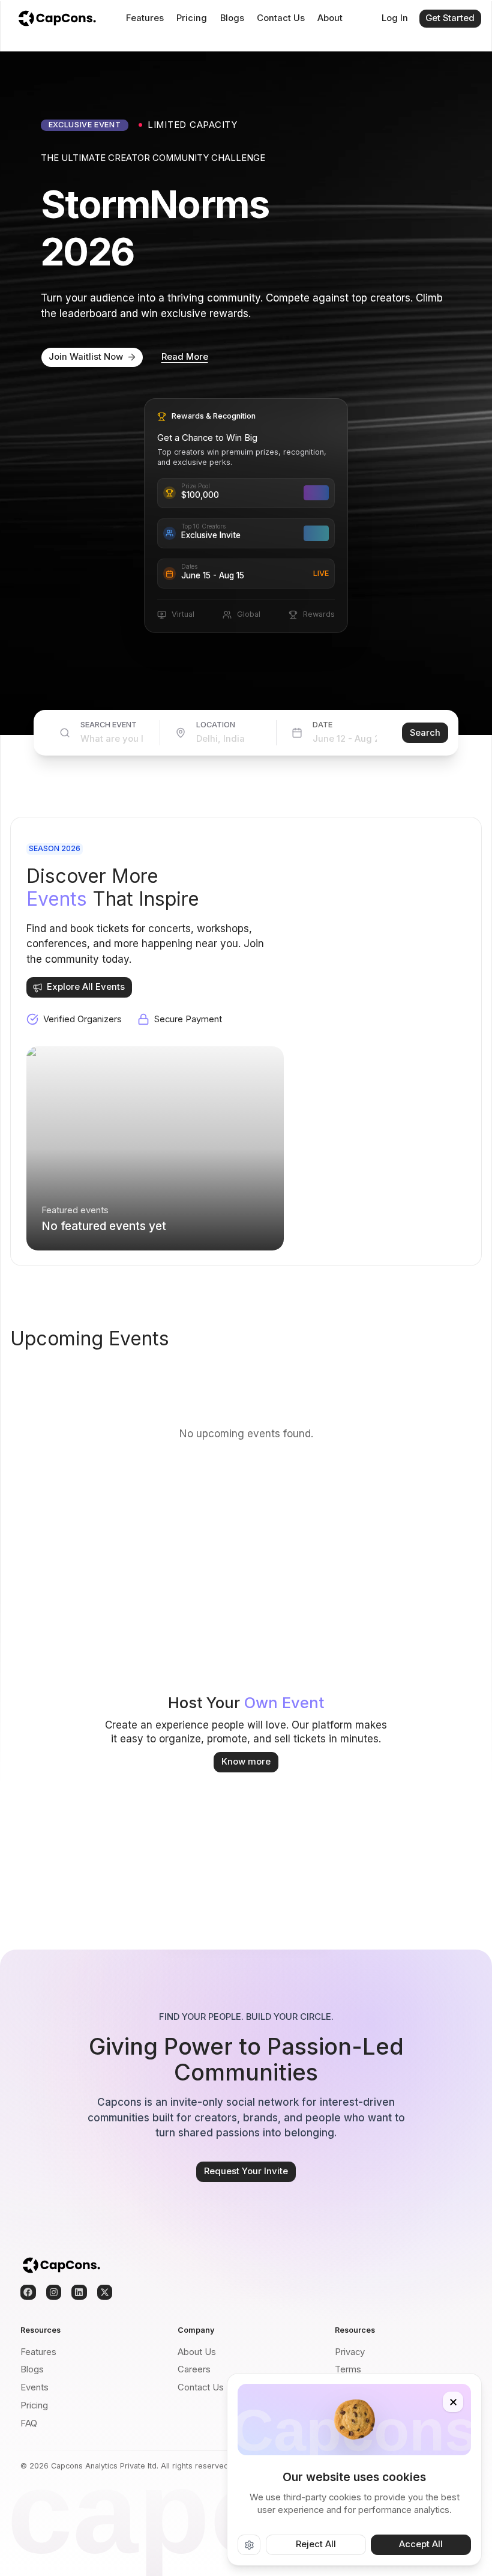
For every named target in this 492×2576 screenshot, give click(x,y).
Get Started (450, 18)
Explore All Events (86, 987)
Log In (395, 18)
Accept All (421, 2544)
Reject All (316, 2544)
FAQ (29, 2423)
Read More (185, 357)
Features (145, 18)
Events (34, 2387)
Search (425, 733)
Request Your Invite (246, 2171)
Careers (194, 2369)
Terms (348, 2369)
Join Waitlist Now (86, 357)
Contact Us (281, 18)
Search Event (109, 725)
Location (216, 725)
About (330, 18)
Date (322, 725)
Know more (246, 1762)
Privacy (350, 2352)
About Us (197, 2352)
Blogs (232, 18)
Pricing (192, 18)
